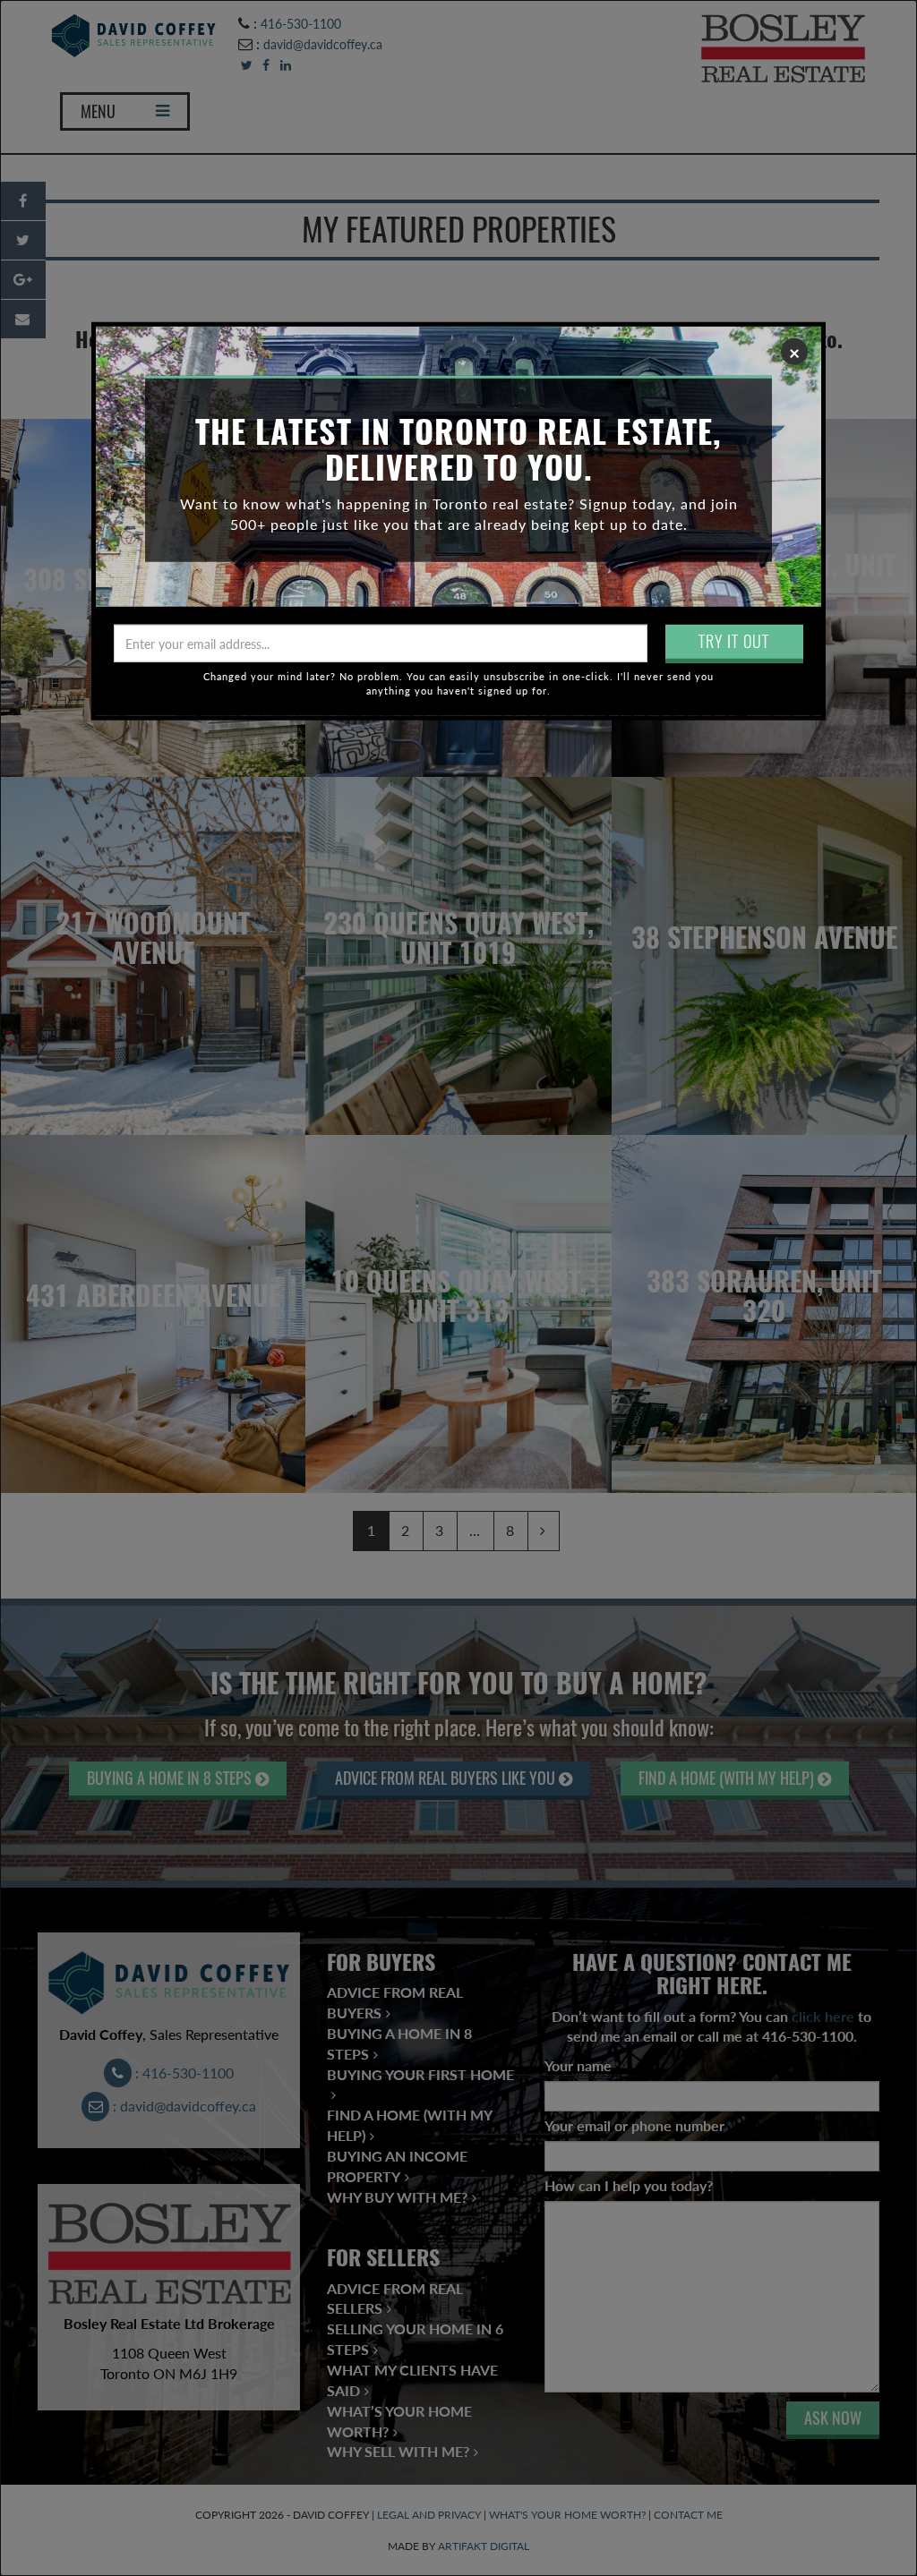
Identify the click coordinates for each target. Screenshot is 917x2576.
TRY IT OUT (734, 641)
